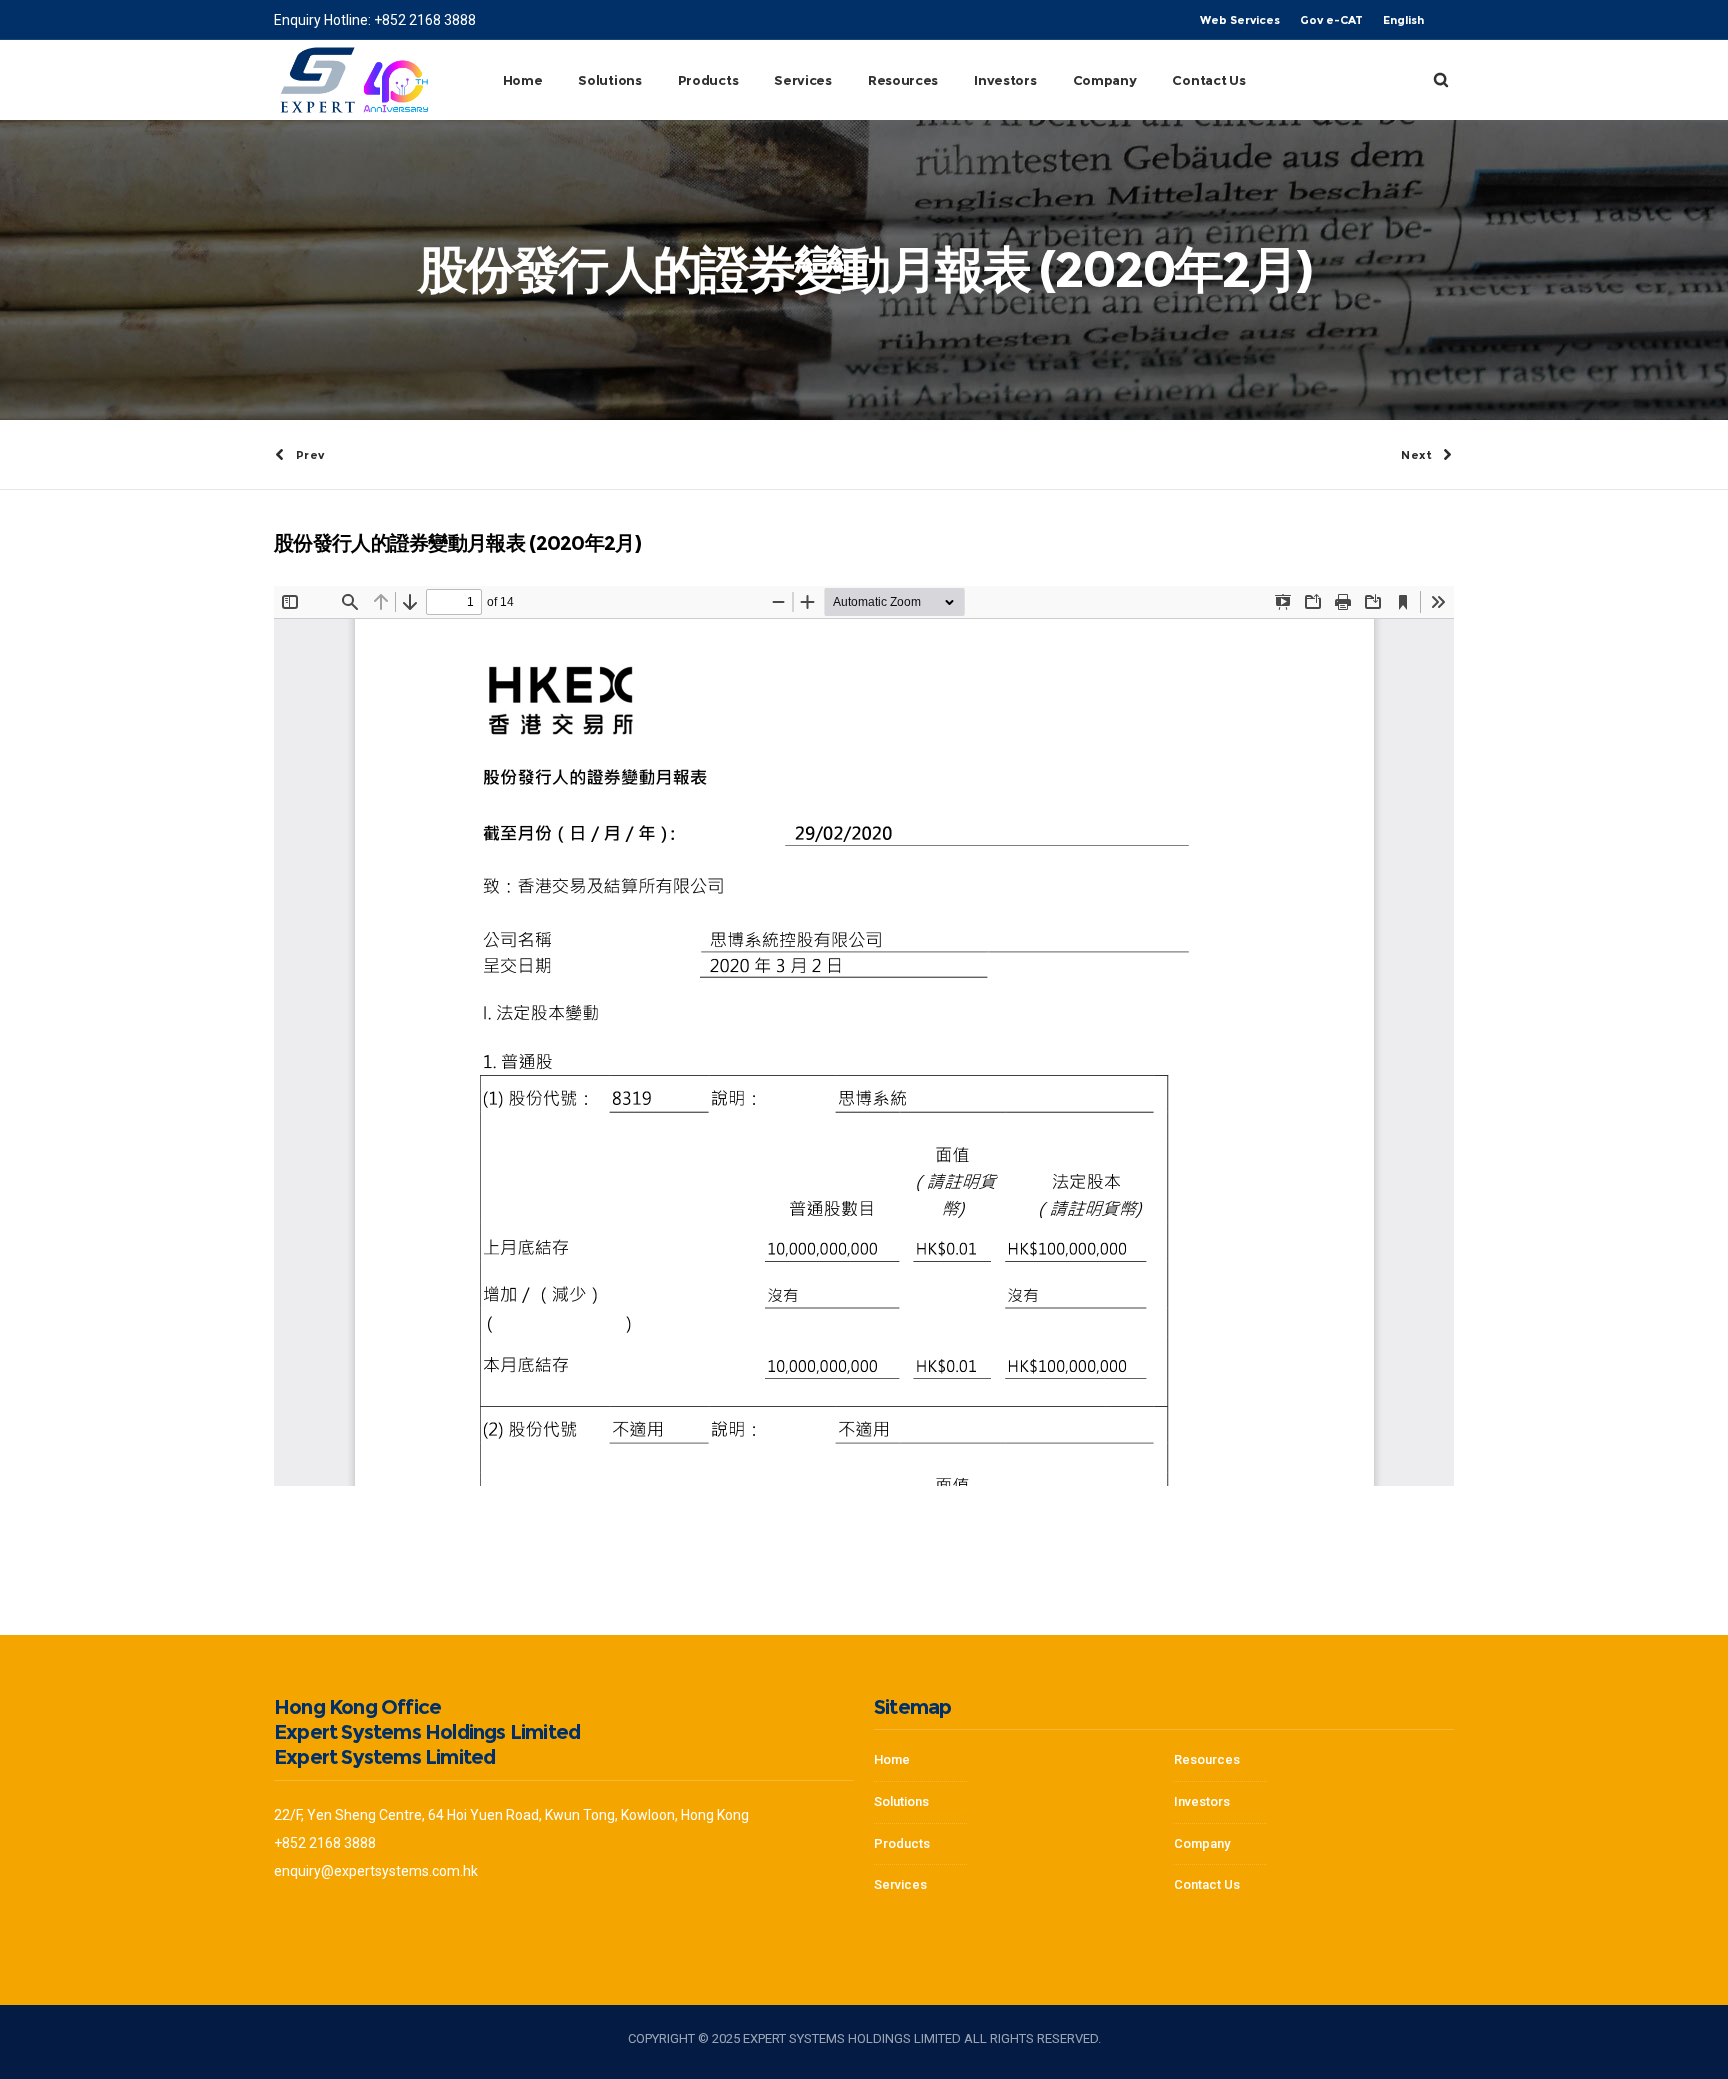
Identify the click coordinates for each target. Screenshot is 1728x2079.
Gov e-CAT (1331, 20)
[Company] (1314, 1766)
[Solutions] (1014, 1803)
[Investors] (1014, 1880)
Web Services (1240, 20)
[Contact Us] (1314, 1880)
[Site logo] (354, 80)
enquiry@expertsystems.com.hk (376, 1871)
